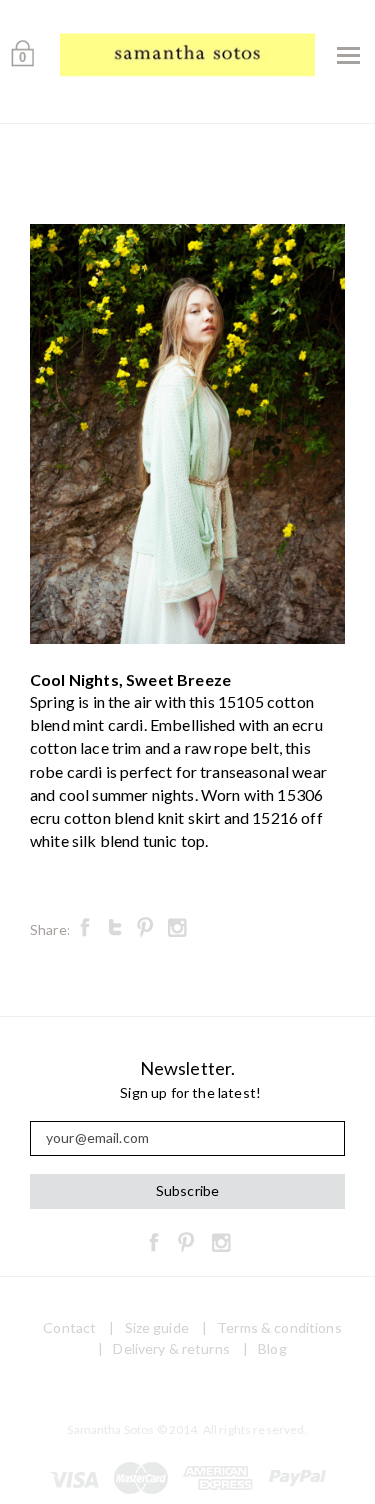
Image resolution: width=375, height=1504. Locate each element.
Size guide (157, 1327)
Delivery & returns (171, 1348)
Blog (272, 1348)
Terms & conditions (279, 1327)
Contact (69, 1327)
